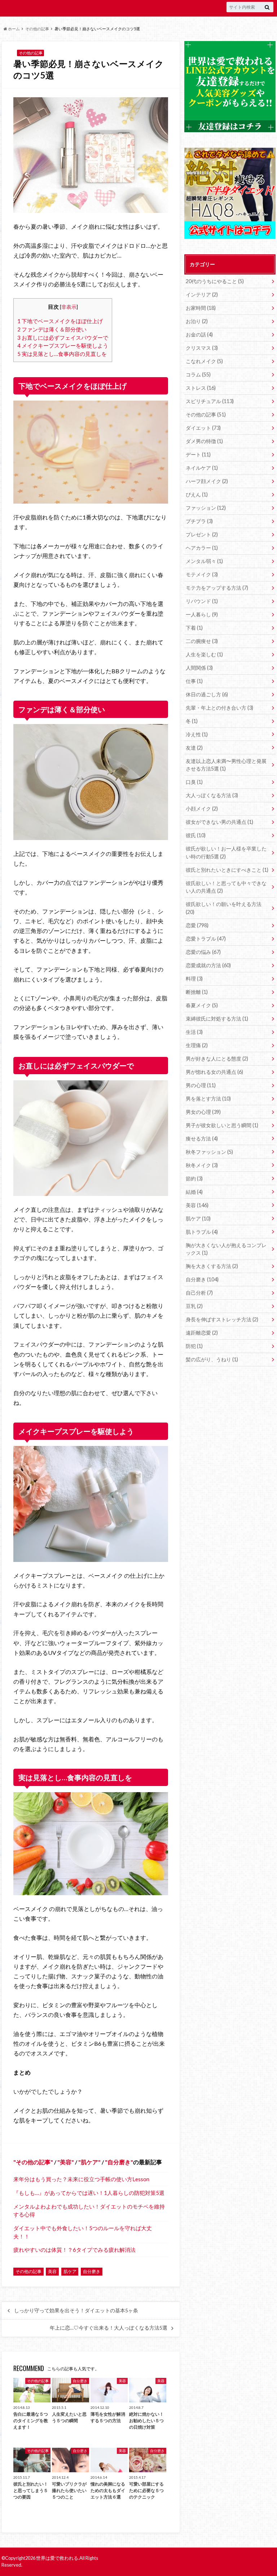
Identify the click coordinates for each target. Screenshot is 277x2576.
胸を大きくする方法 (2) (212, 1266)
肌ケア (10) (198, 1218)
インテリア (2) (202, 294)
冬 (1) (192, 721)
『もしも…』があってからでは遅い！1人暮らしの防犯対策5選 (89, 2193)
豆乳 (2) (194, 1306)
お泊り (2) (197, 321)
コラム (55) (198, 374)
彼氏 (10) (196, 835)
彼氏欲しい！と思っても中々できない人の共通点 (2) (226, 887)
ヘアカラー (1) (202, 548)
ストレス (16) (201, 388)
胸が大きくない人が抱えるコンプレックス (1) (226, 1249)
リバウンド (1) (202, 601)
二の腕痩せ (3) (202, 641)
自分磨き (119, 2162)
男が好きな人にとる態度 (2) (217, 1059)
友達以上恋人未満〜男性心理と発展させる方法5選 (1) (226, 765)
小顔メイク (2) (202, 809)
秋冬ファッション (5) (209, 1152)
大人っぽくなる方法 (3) (212, 795)
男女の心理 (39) (203, 1112)
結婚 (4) (194, 1192)
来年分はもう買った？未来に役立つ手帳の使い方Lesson (81, 2179)
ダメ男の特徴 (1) (204, 441)
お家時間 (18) (201, 308)
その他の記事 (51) (206, 414)
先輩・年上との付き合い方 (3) (219, 708)
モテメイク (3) (202, 574)
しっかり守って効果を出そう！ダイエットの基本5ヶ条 (76, 2311)
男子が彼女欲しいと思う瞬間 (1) (222, 1125)
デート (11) (198, 454)
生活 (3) (194, 1032)
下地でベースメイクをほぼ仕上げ (60, 321)
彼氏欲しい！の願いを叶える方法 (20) (224, 908)
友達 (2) (194, 748)
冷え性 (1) (197, 734)
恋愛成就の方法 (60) (208, 965)
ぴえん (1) (197, 494)
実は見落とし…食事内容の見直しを (62, 354)
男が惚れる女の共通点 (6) (214, 1072)
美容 (66, 2162)
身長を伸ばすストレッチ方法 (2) (222, 1319)
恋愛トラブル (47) (206, 939)
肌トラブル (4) (202, 1232)
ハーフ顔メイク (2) (207, 481)
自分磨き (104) (202, 1279)
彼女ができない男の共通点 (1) (219, 822)
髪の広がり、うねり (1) (212, 1359)
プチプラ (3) (199, 521)
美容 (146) (197, 1205)
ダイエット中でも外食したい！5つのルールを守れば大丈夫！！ (83, 2232)
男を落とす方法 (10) (208, 1099)
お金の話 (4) (199, 334)
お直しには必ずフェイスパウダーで (63, 338)
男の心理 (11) (201, 1085)
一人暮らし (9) (202, 614)
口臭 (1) (194, 782)
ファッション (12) (206, 508)
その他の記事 (37, 29)
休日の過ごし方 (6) (207, 694)
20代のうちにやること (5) (215, 281)
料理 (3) (194, 979)
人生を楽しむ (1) (204, 654)
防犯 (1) (194, 1346)
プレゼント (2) (202, 534)
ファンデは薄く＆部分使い (52, 329)
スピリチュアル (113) (210, 401)
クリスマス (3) (202, 348)
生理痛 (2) (197, 1045)
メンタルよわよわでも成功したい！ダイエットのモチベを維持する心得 (89, 2211)
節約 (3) (194, 1178)
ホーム (14, 29)
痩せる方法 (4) (202, 1139)
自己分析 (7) (199, 1293)
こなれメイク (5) (204, 361)
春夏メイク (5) (202, 1005)
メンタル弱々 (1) (204, 561)
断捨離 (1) (197, 992)
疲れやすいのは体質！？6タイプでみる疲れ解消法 (74, 2250)
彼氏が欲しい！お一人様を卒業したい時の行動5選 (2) (226, 852)
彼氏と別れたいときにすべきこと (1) (227, 870)
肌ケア (89, 2162)
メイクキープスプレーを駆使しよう (63, 345)
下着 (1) (194, 628)
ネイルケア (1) (202, 468)
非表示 (69, 307)
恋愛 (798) (197, 925)
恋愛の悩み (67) (203, 952)
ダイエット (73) (203, 428)
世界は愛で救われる (57, 2558)
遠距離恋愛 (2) (202, 1333)
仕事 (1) (194, 681)
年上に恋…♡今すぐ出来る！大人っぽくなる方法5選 (109, 2328)
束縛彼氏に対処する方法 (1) (217, 1019)
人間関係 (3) (199, 668)
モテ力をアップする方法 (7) (217, 588)
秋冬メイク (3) (202, 1165)
